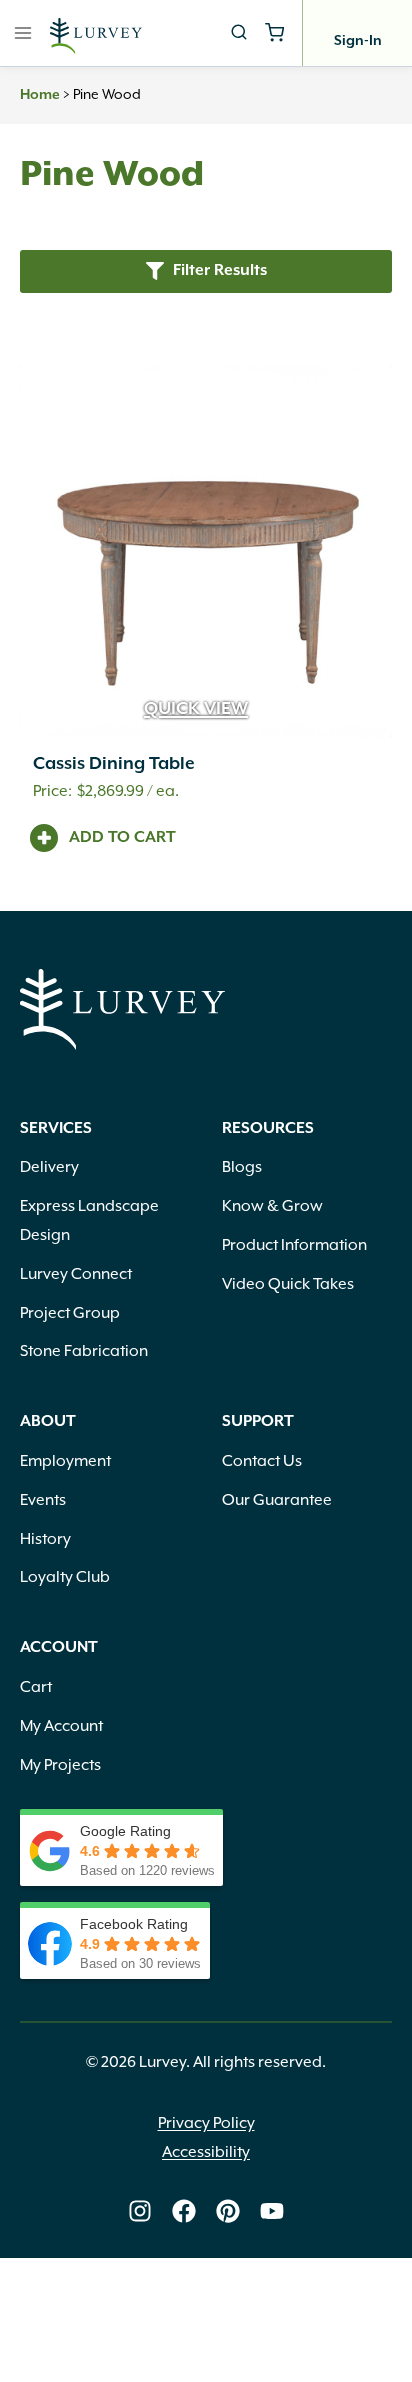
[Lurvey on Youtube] (272, 2211)
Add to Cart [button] (122, 838)
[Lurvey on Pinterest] (228, 2211)
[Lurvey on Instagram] (140, 2211)
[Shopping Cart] (274, 32)
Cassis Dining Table (114, 764)
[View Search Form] (239, 33)
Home (40, 95)
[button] (206, 271)
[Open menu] (23, 32)
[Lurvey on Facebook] (184, 2211)
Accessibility (206, 2152)
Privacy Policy (206, 2123)
